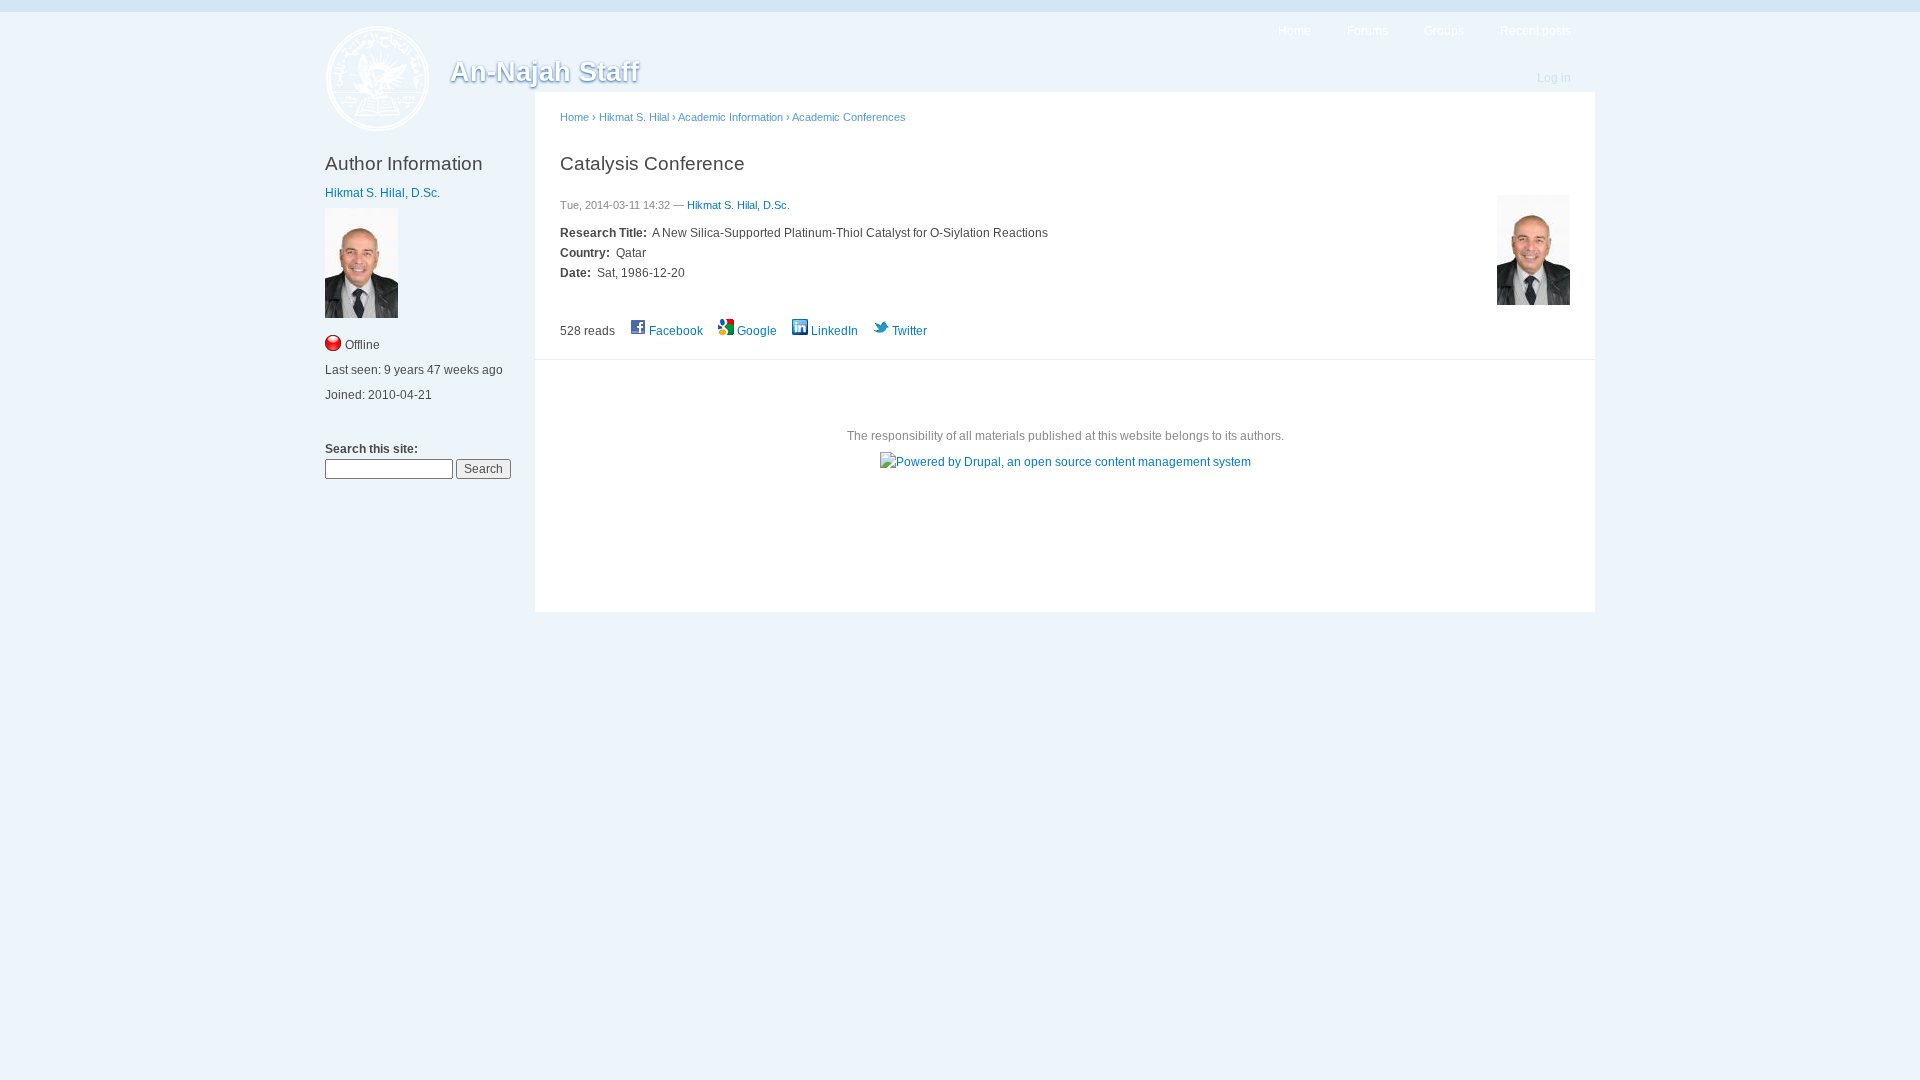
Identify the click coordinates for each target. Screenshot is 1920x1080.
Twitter (908, 331)
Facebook (674, 331)
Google (755, 331)
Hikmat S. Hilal (634, 117)
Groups (1444, 31)
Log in (1554, 78)
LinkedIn (833, 331)
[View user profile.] (1533, 301)
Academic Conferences (849, 117)
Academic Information (730, 117)
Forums (1367, 31)
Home (1294, 31)
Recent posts (1535, 31)
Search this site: (371, 449)
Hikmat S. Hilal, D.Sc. (382, 193)
